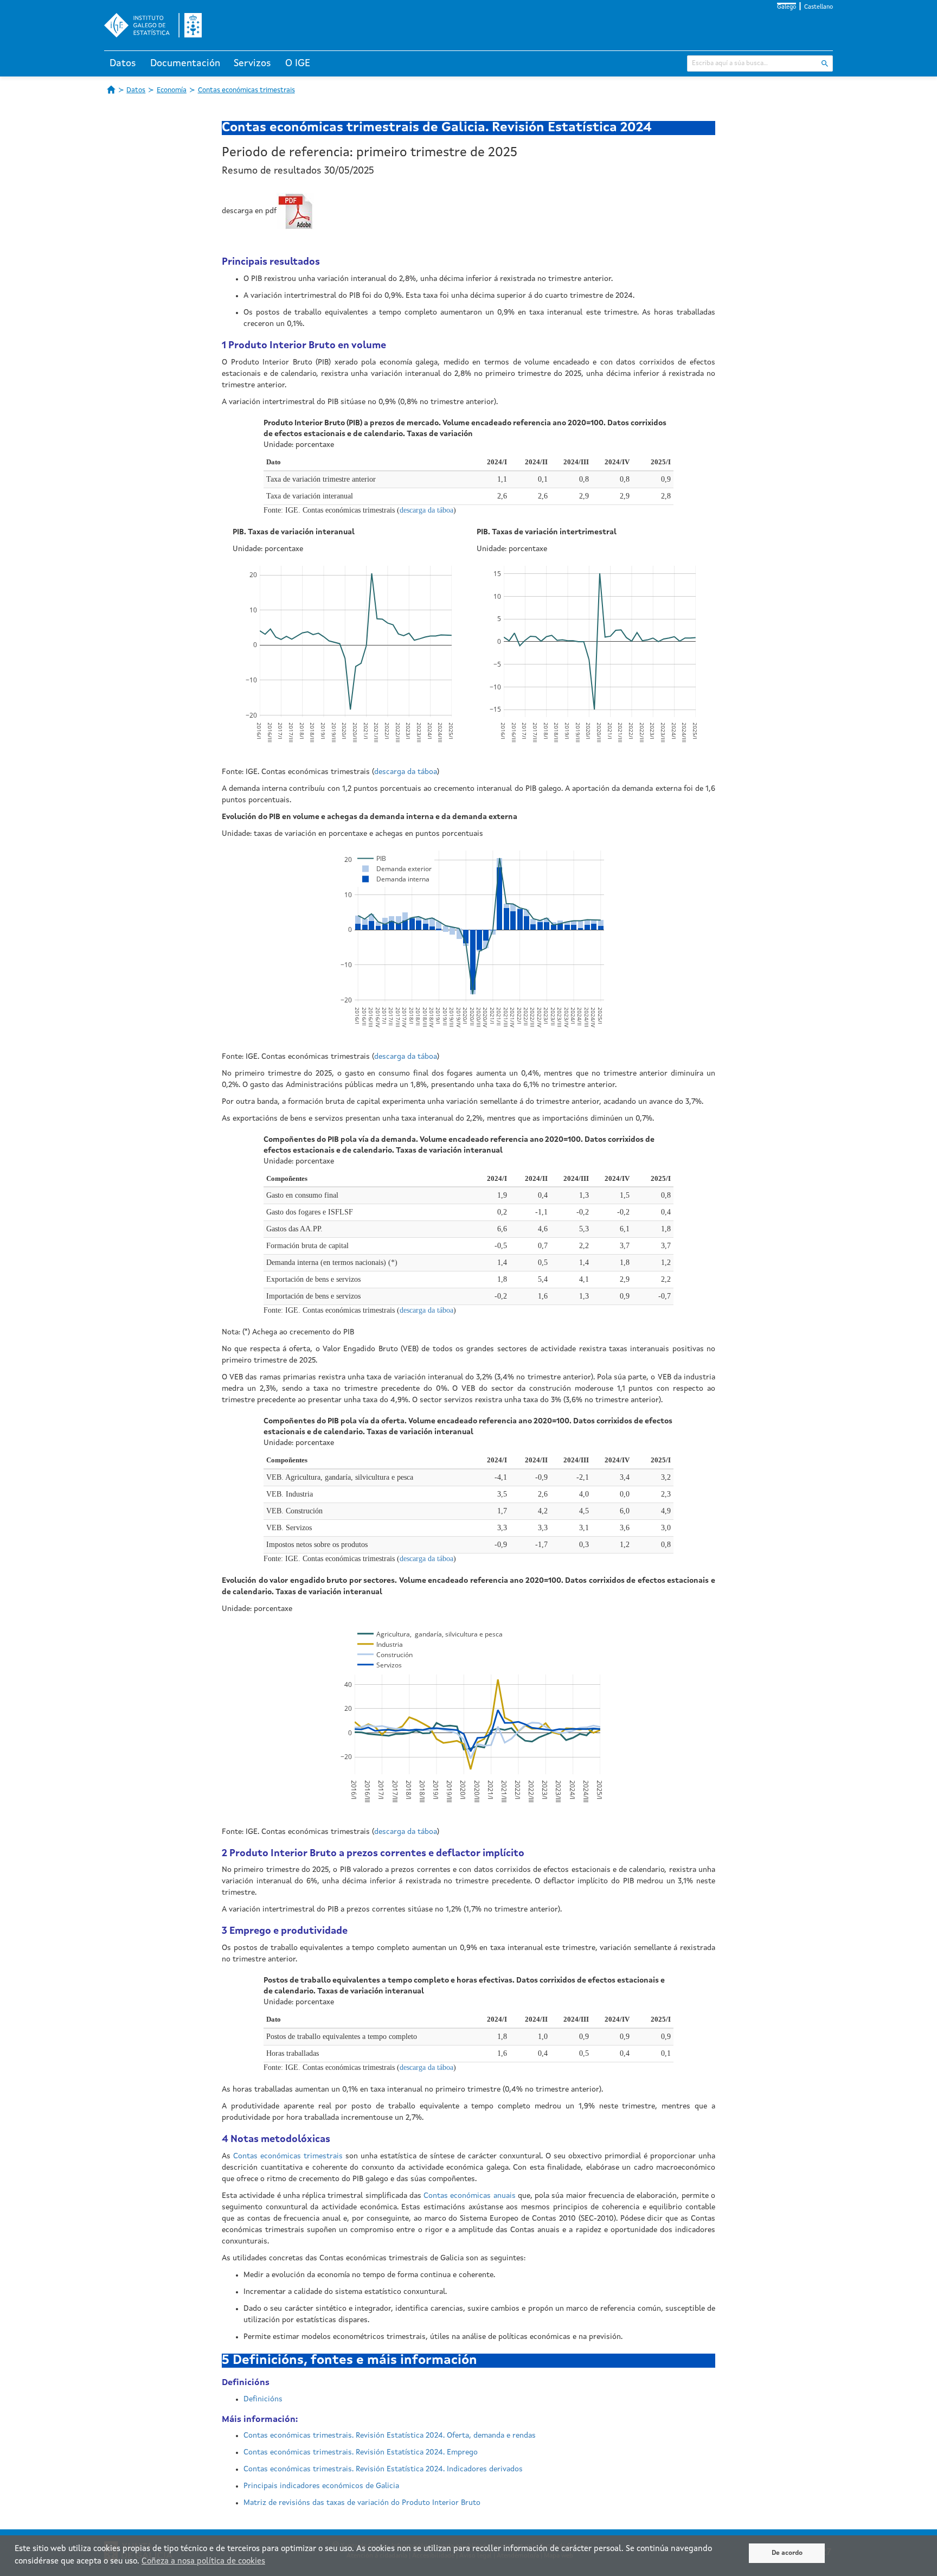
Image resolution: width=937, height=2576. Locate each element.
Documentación (185, 63)
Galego (787, 7)
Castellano (819, 7)
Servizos (252, 63)
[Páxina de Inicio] (111, 90)
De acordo (787, 2553)
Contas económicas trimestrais (246, 90)
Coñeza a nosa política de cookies (203, 2562)
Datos (123, 63)
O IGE (298, 63)
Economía (172, 90)
